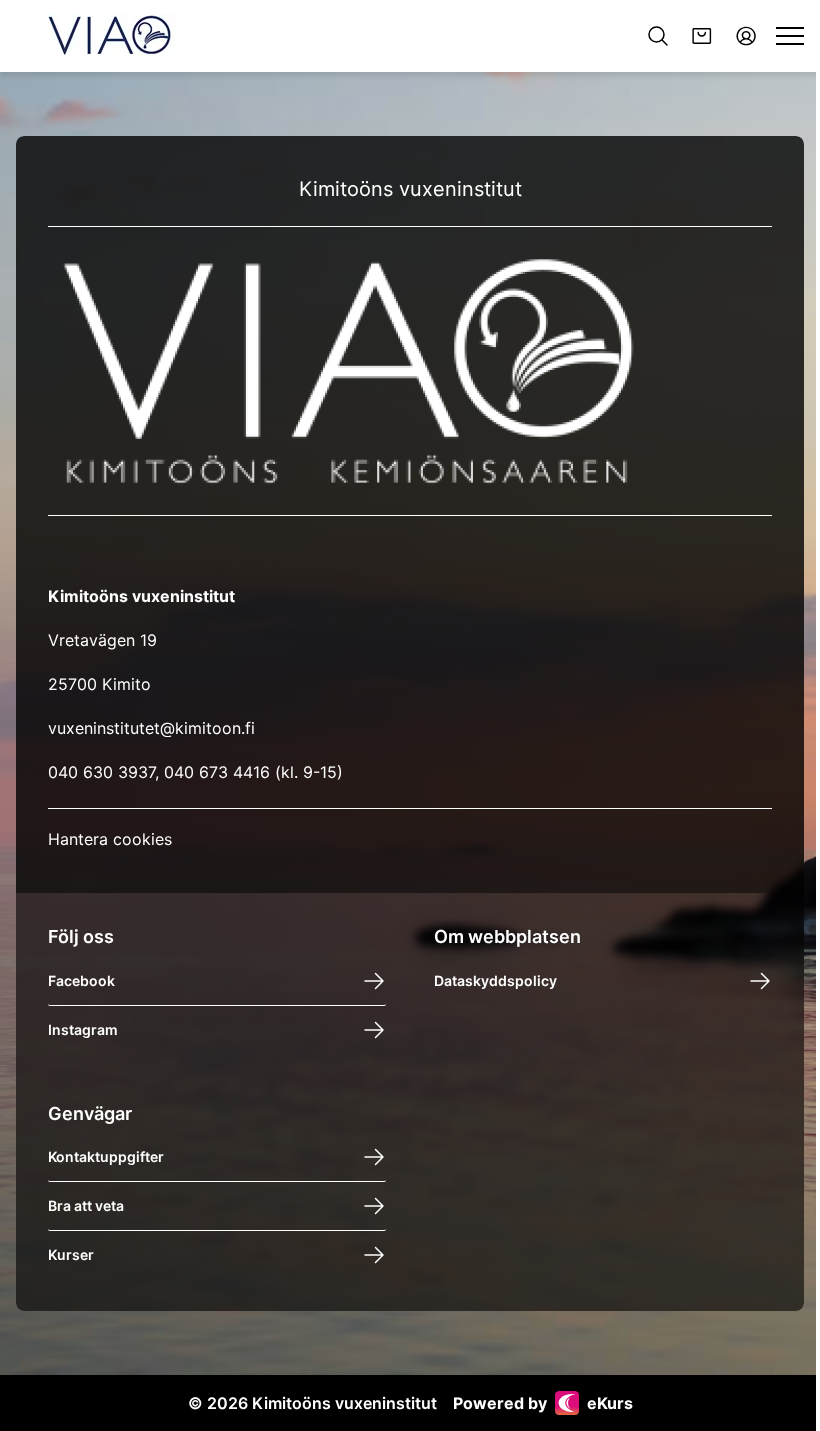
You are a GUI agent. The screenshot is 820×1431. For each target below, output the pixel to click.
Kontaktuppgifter (106, 1156)
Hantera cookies (110, 839)
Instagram (83, 1029)
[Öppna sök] (658, 36)
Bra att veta (86, 1205)
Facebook (81, 980)
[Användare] (746, 36)
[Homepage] (109, 36)
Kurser (71, 1254)
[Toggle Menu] (790, 36)
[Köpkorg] (702, 36)
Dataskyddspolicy (495, 980)
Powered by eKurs (543, 1403)
